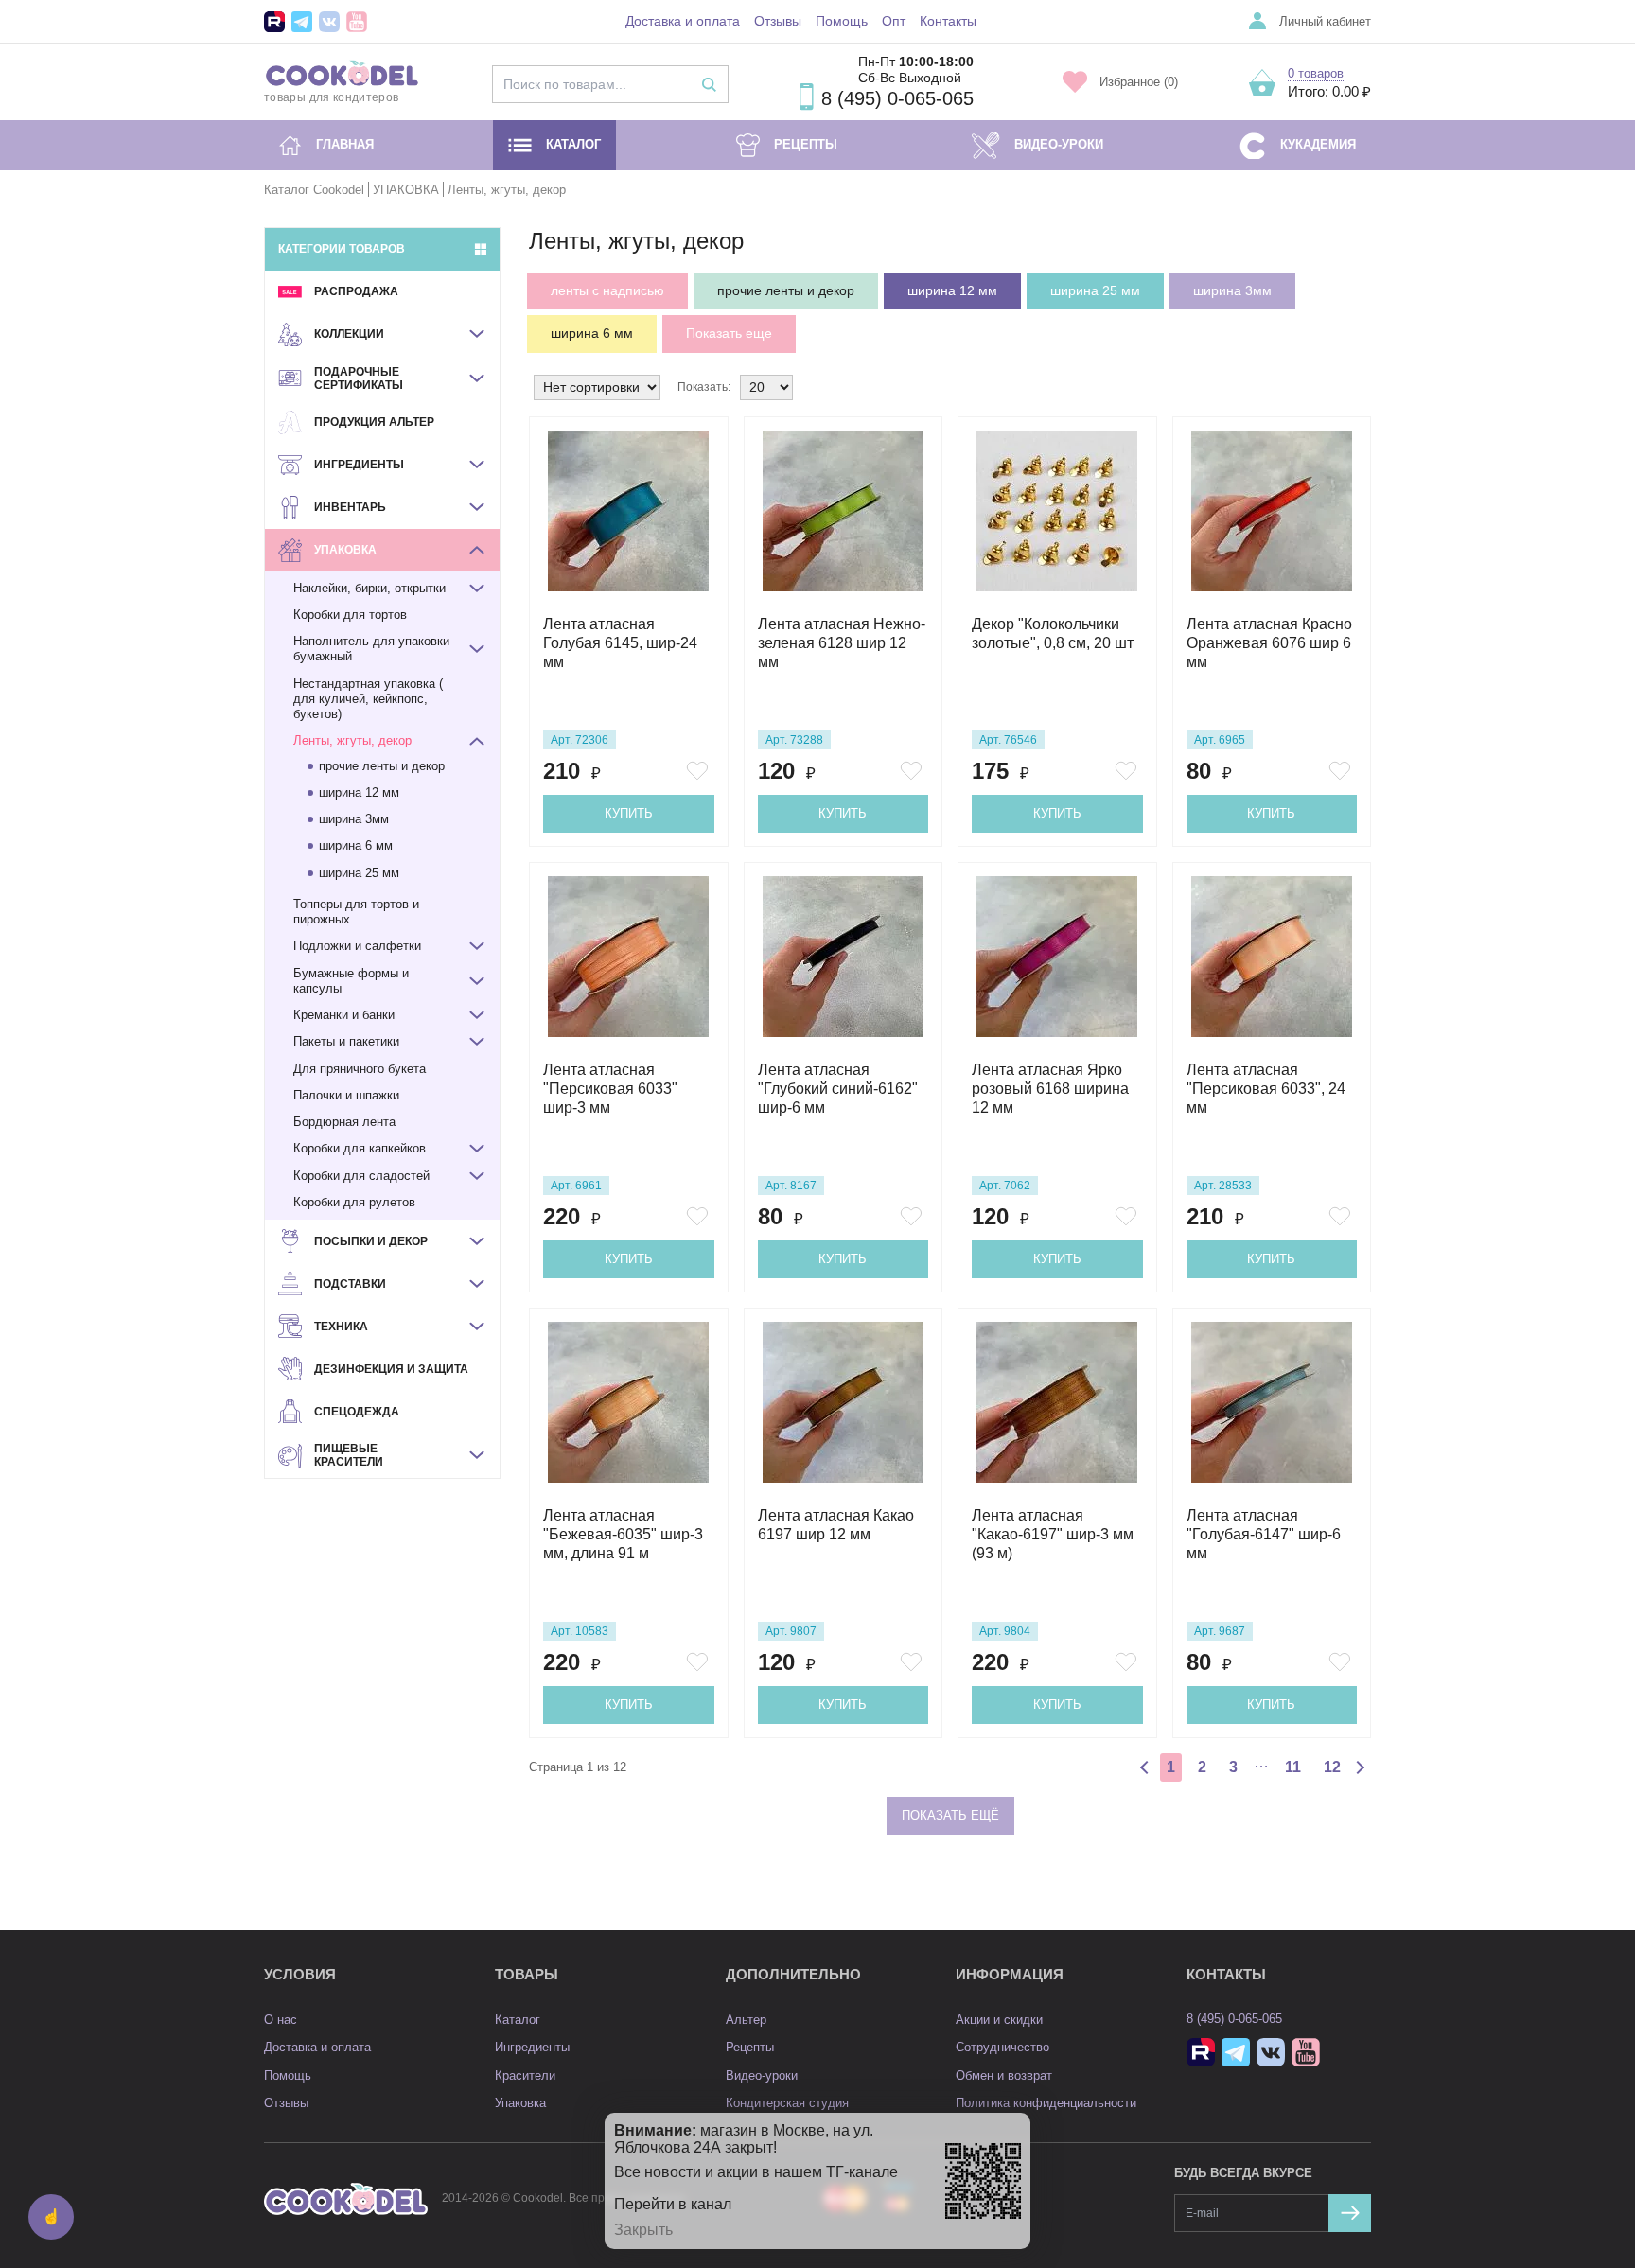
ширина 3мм (354, 819)
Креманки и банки (344, 1015)
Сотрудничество (1002, 2047)
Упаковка (520, 2103)
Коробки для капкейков (360, 1148)
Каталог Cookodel (314, 190)
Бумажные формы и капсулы (351, 981)
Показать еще (729, 333)
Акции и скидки (999, 2020)
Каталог (573, 144)
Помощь (842, 21)
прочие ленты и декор (382, 766)
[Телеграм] (302, 22)
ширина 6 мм (356, 845)
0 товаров (1316, 73)
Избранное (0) (1139, 82)
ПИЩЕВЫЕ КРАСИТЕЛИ (349, 1455)
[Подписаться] (1350, 2213)
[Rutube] (274, 22)
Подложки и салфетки (357, 946)
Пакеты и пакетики (346, 1041)
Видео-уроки (1059, 144)
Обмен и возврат (1004, 2075)
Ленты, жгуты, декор (352, 740)
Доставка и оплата (683, 21)
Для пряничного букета (360, 1069)
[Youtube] (357, 22)
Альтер (746, 2020)
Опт (894, 21)
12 (1332, 1767)
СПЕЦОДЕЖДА (357, 1412)
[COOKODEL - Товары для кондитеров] (346, 2198)
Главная (345, 144)
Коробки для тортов (350, 615)
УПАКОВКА (406, 190)
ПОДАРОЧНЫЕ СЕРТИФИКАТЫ (359, 378)
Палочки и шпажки (346, 1095)
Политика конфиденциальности (1046, 2103)
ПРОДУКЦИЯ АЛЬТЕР (374, 422)
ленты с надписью (607, 290)
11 (1293, 1767)
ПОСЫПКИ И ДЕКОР (371, 1241)
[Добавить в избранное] (700, 771)
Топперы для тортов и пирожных (356, 912)
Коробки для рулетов (354, 1202)
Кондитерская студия (787, 2103)
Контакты (948, 21)
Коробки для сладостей (361, 1176)
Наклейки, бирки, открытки (369, 588)
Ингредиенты (532, 2047)
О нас (281, 2020)
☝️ (51, 2216)
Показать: (704, 387)
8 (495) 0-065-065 (897, 98)
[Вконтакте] (329, 22)
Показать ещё (950, 1815)
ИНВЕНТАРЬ (350, 507)
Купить (629, 813)
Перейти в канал (673, 2204)
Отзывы (778, 21)
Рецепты (806, 144)
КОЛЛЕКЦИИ (349, 334)
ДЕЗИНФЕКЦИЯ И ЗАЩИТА (391, 1369)
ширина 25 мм (359, 873)
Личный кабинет (1325, 21)
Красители (525, 2075)
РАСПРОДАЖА (356, 291)
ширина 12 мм (359, 792)
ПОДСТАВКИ (350, 1284)
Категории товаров (342, 249)
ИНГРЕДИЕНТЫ (359, 465)
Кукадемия (1318, 144)
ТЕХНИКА (341, 1327)
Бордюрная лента (344, 1122)
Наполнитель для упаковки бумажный (371, 649)
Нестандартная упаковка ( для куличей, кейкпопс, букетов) (368, 699)
